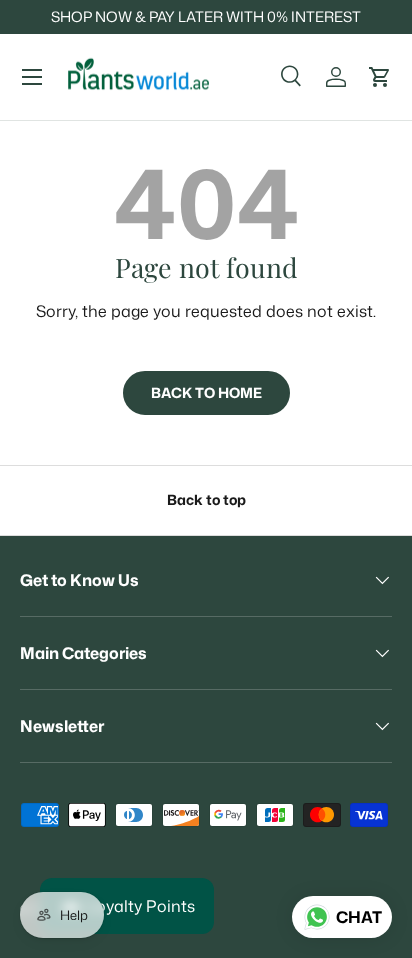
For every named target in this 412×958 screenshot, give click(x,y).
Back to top (206, 500)
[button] (380, 77)
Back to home (206, 393)
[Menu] (32, 77)
